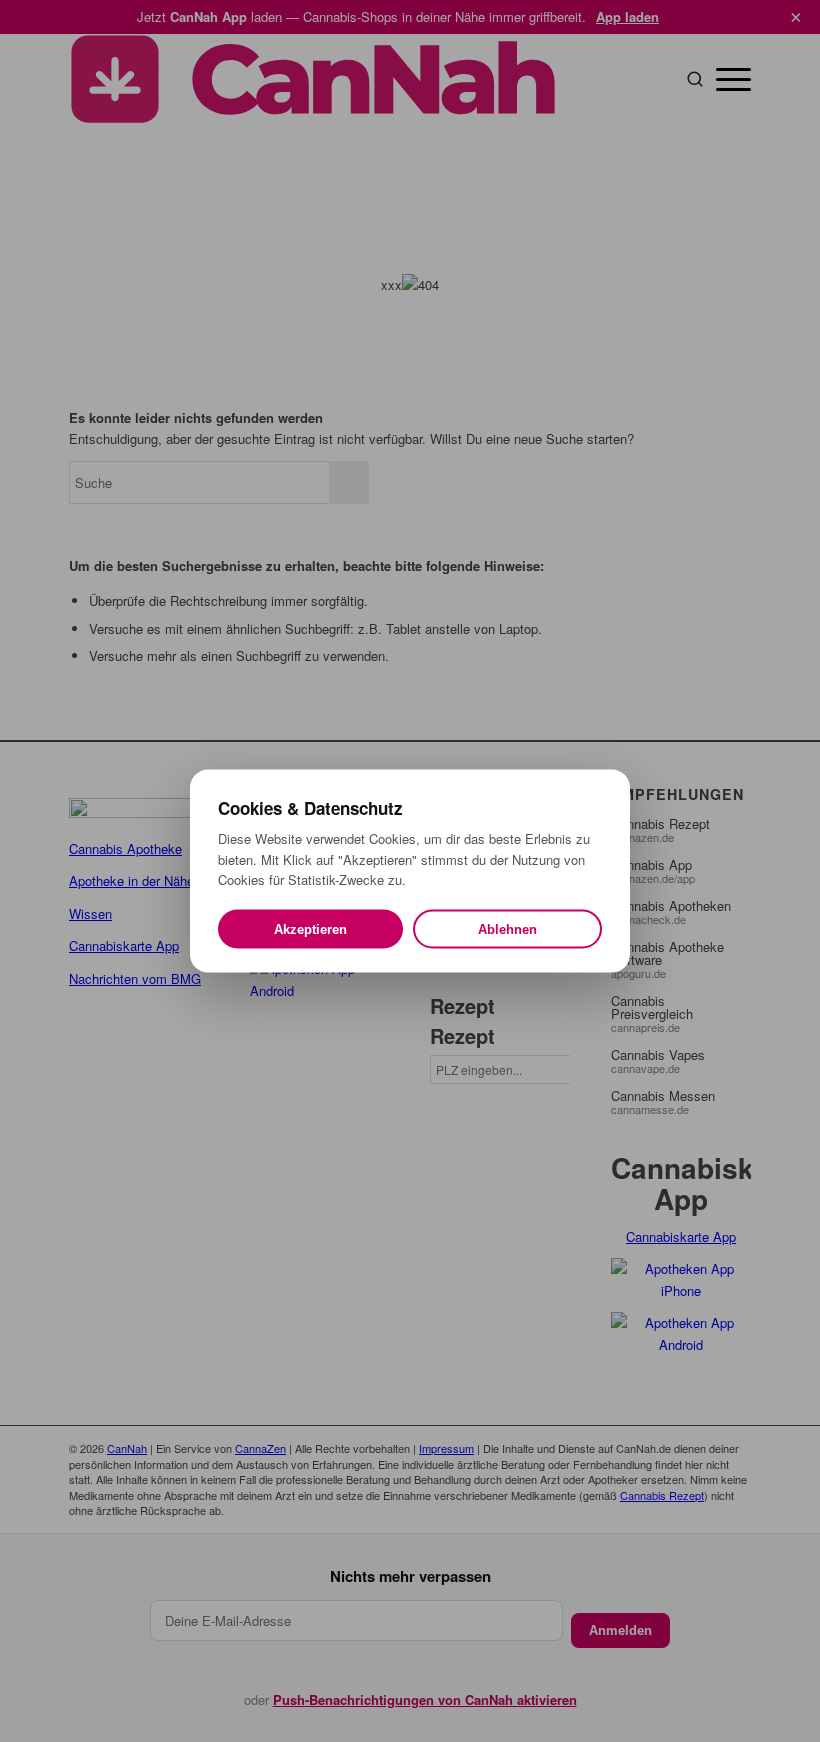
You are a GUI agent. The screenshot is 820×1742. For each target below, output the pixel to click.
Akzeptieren (310, 928)
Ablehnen (507, 928)
